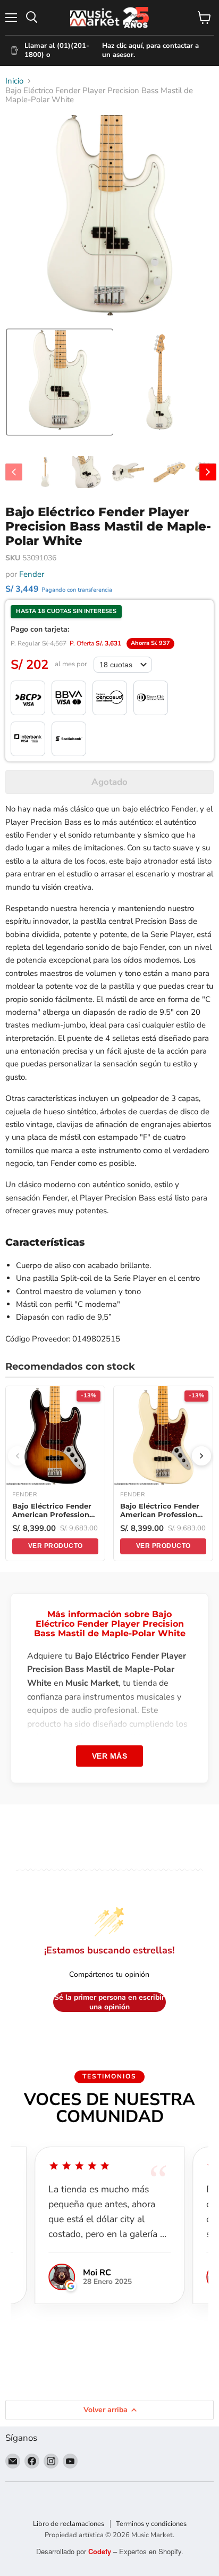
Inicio (14, 81)
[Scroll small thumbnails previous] (14, 472)
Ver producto (56, 1546)
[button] (60, 382)
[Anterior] (18, 1456)
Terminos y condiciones (151, 2524)
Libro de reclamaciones (69, 2524)
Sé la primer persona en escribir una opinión (109, 2002)
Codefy (101, 2551)
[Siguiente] (201, 1456)
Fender (32, 574)
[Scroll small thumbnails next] (208, 472)
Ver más (110, 1756)
